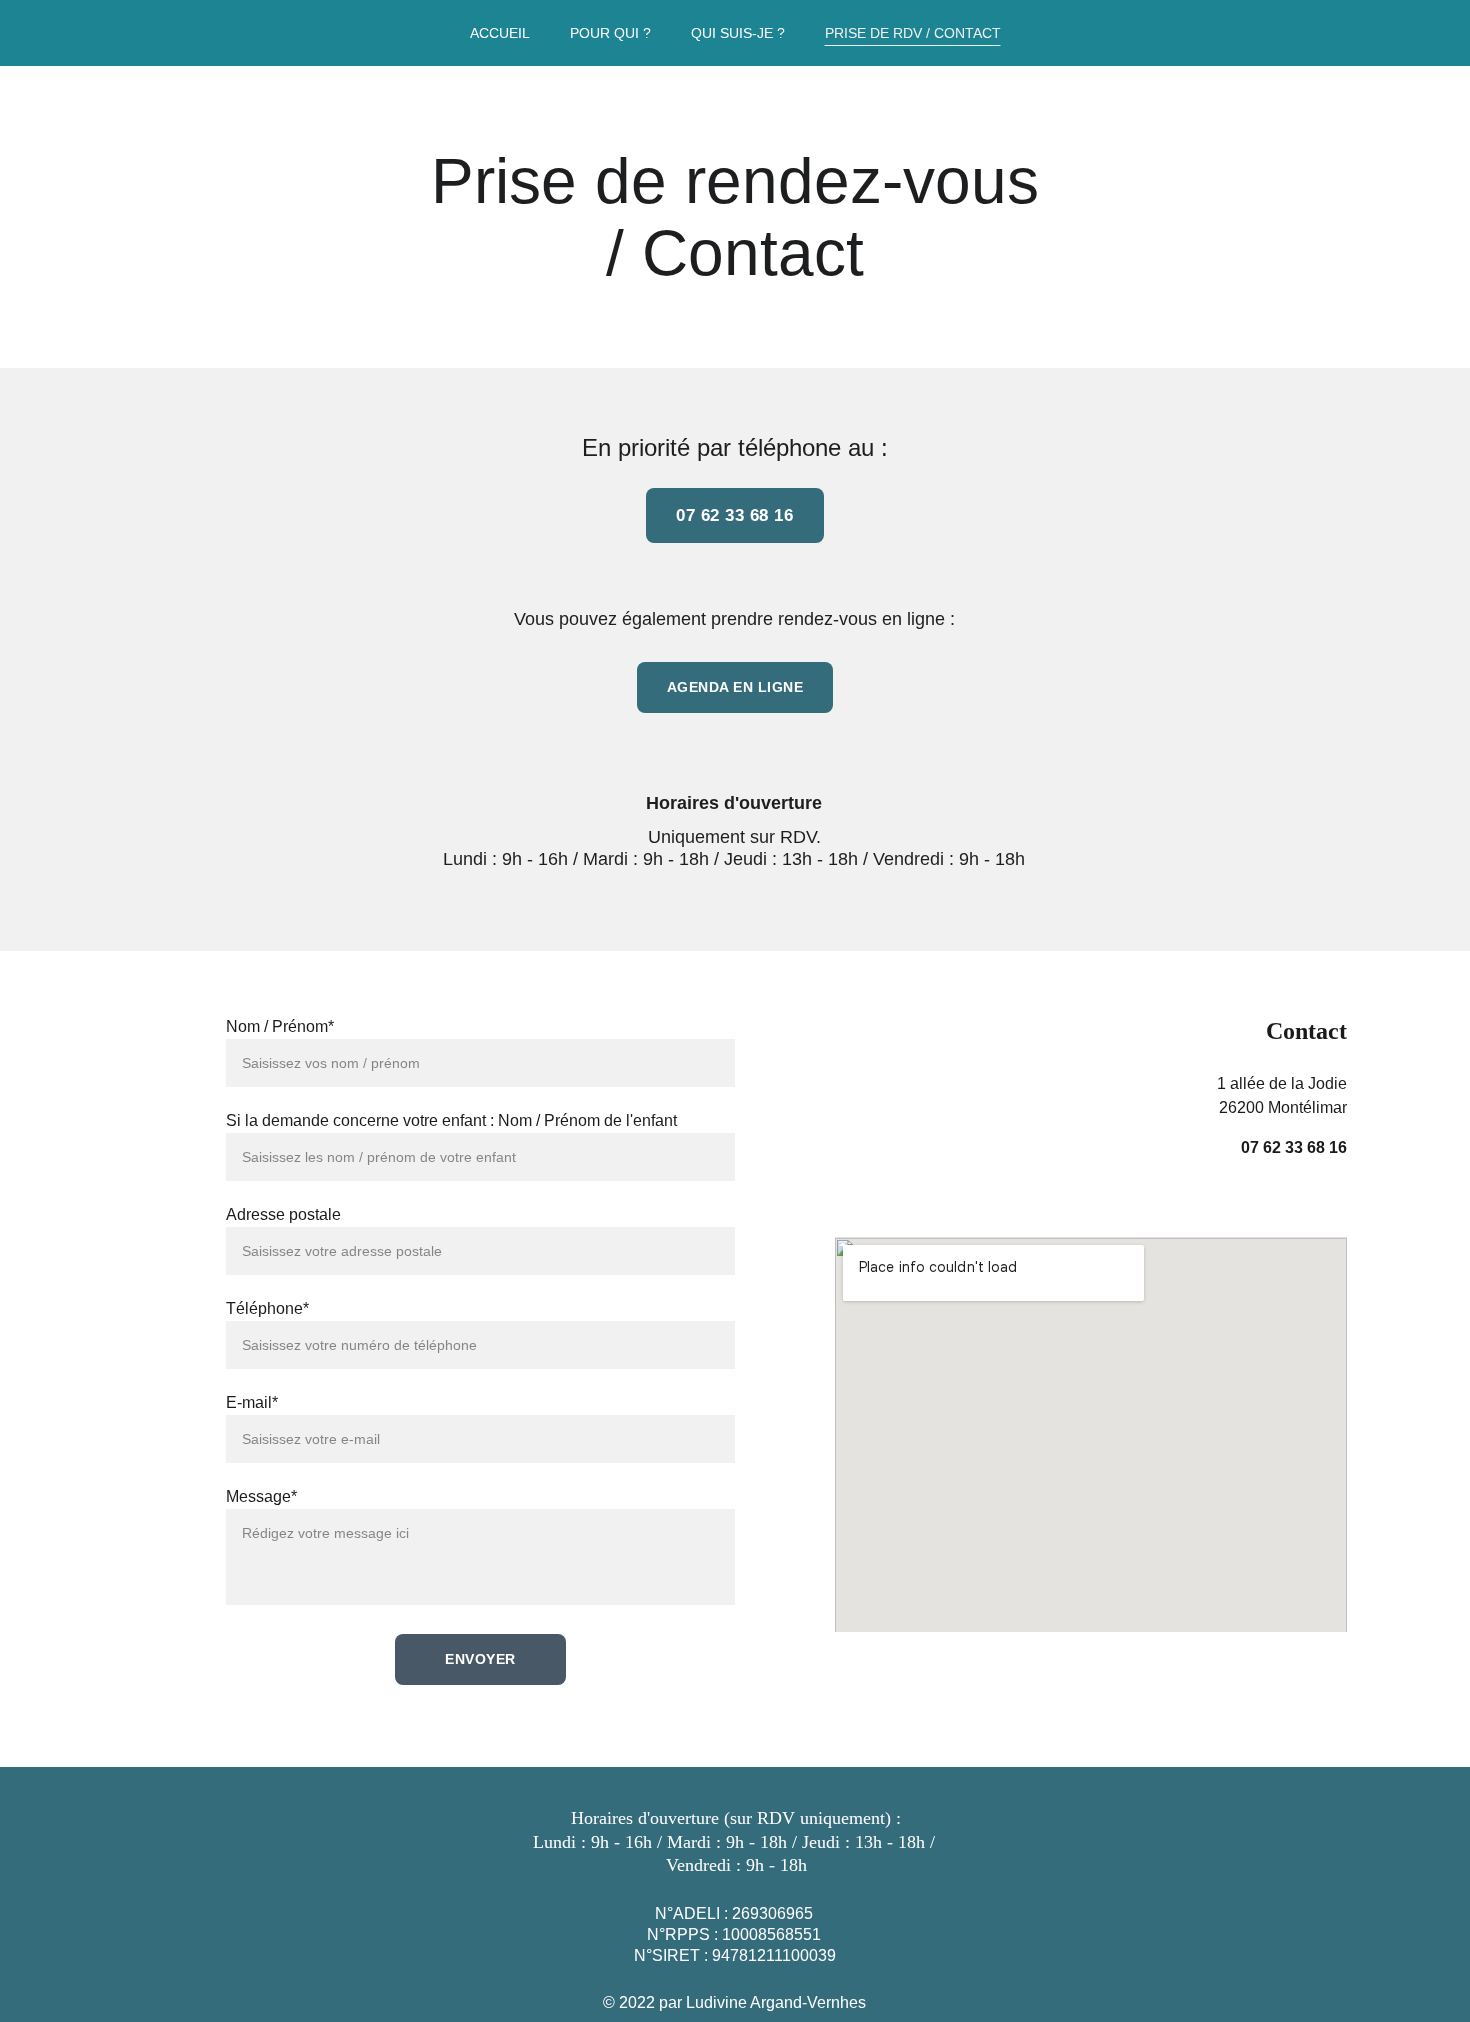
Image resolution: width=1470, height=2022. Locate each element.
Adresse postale (283, 1214)
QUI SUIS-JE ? (738, 33)
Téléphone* (267, 1308)
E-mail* (252, 1402)
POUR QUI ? (610, 33)
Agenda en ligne (735, 687)
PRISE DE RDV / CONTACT (913, 33)
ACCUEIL (500, 33)
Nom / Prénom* (280, 1026)
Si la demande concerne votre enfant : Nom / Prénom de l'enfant (451, 1120)
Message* (261, 1496)
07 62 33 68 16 (734, 515)
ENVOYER (480, 1659)
